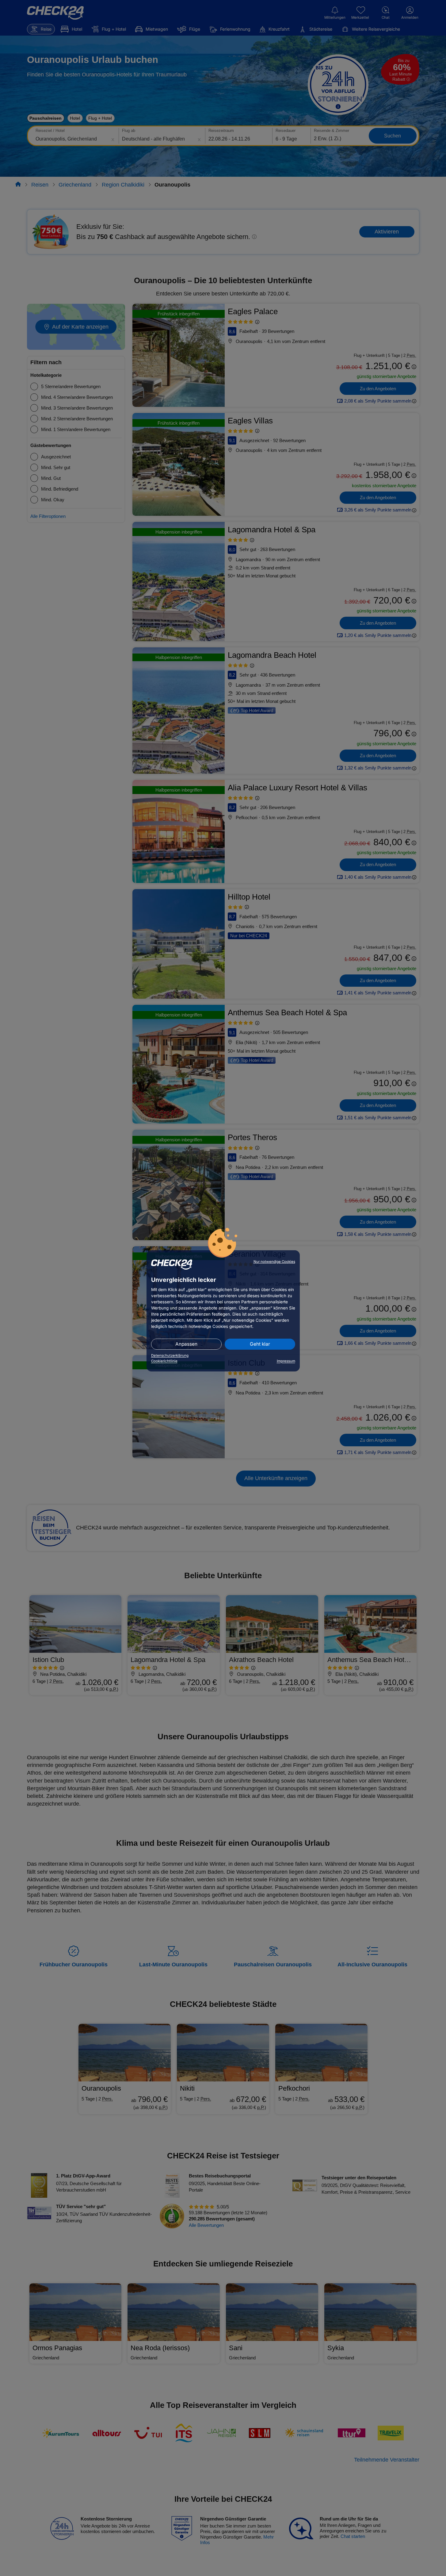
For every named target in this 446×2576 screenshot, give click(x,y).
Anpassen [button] (186, 1344)
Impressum (286, 1361)
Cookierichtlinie (164, 1361)
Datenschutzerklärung (170, 1355)
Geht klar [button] (260, 1344)
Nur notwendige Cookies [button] (274, 1262)
